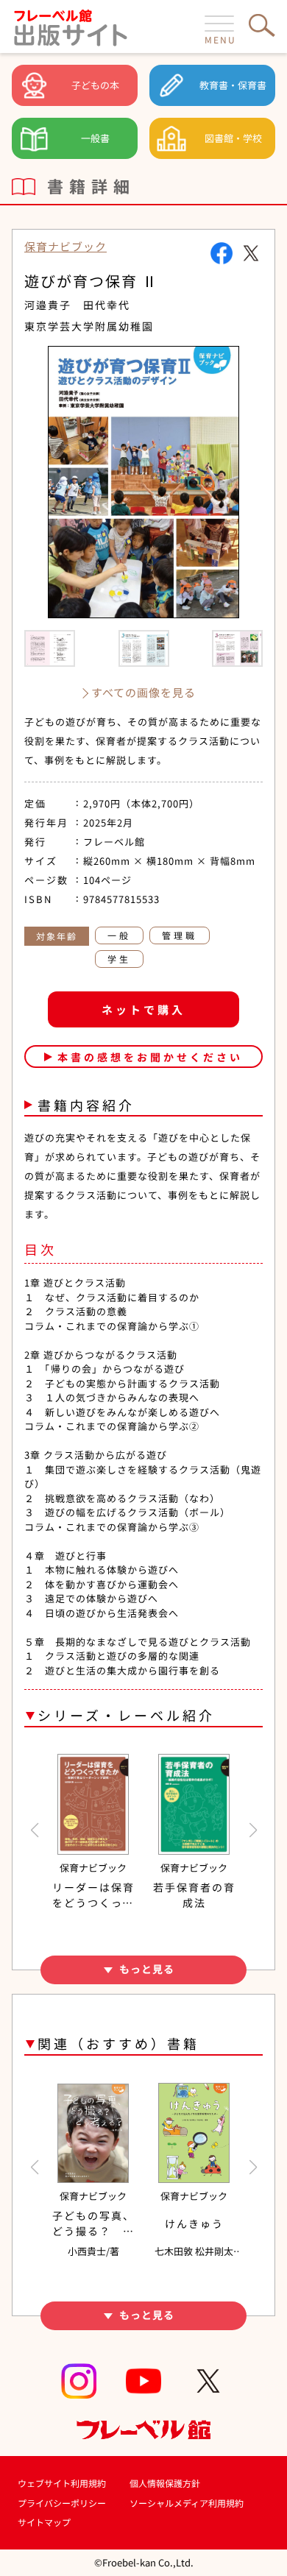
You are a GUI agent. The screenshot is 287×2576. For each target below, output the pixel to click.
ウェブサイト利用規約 (62, 2483)
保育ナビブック (65, 246)
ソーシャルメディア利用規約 (187, 2503)
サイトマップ (44, 2522)
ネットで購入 (143, 1009)
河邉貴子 (48, 305)
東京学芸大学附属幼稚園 (89, 326)
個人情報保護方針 (165, 2483)
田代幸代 (107, 305)
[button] (34, 1830)
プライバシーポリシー (62, 2503)
